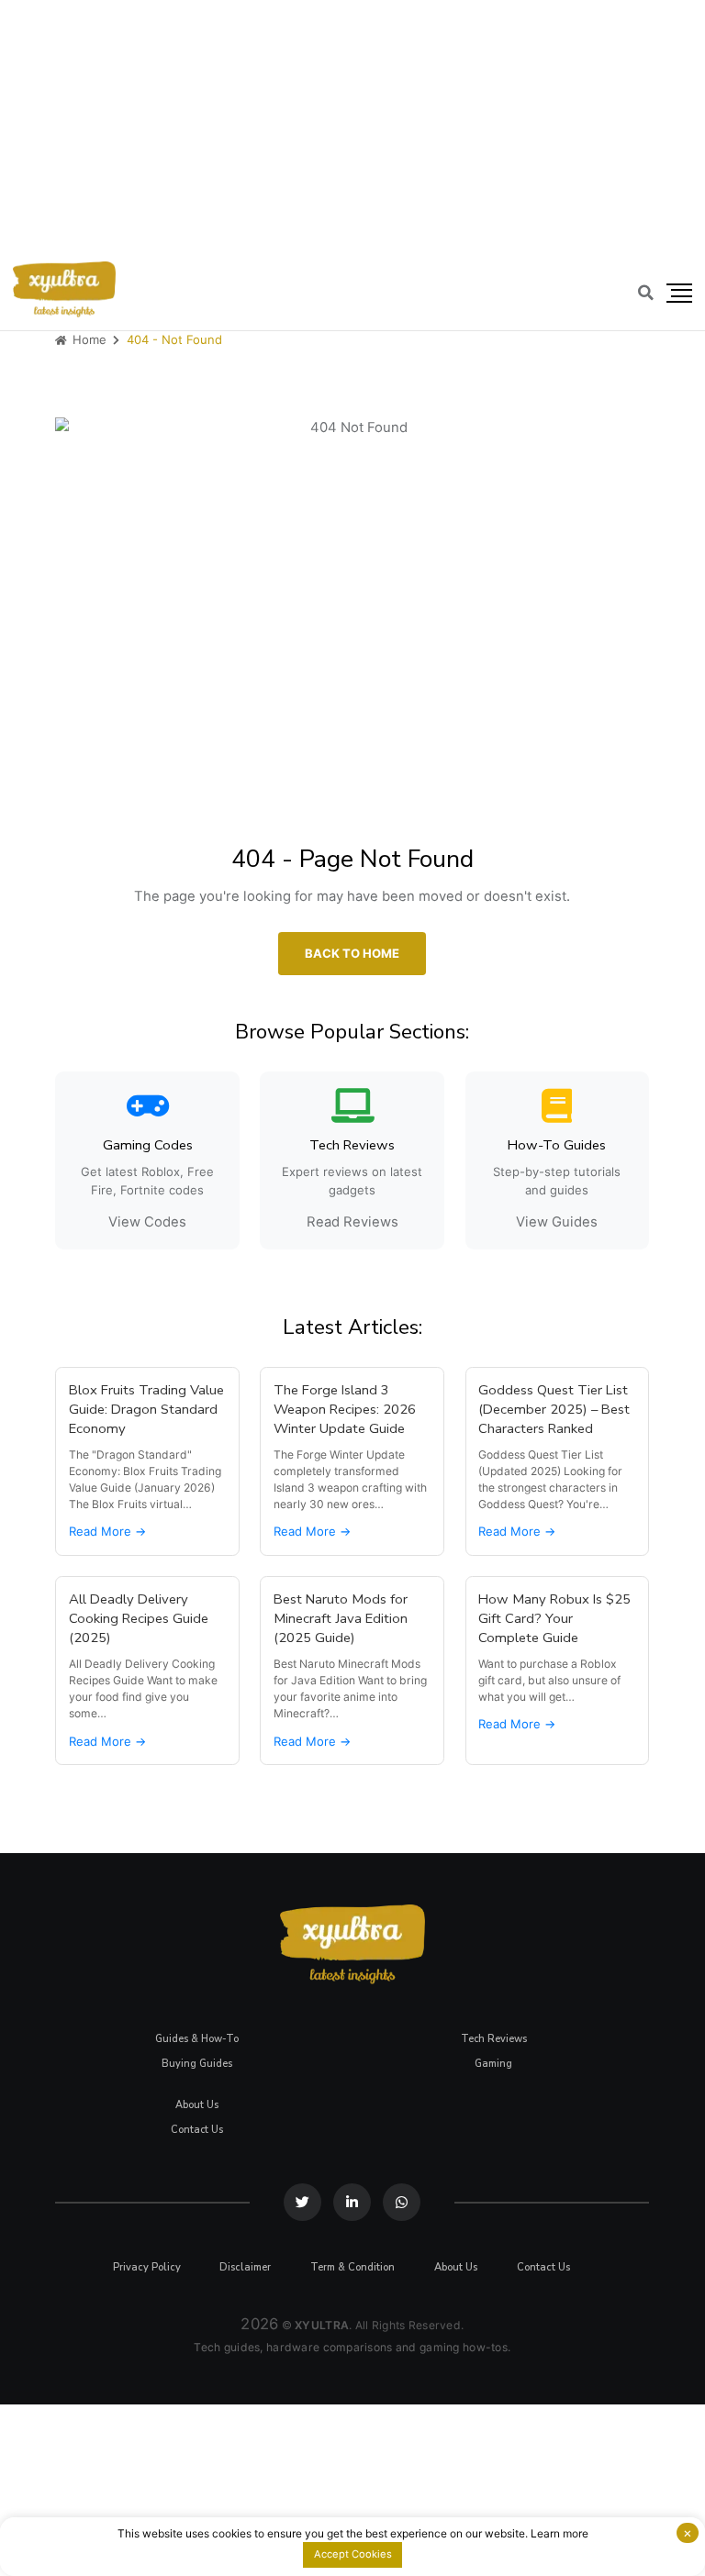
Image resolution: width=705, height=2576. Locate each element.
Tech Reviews (494, 2039)
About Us (197, 2105)
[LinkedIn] (353, 2202)
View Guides (558, 1222)
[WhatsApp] (402, 2202)
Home (88, 339)
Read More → (107, 1531)
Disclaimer (246, 2267)
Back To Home (353, 952)
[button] (679, 294)
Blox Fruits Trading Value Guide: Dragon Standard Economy (146, 1409)
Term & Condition (352, 2267)
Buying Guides (197, 2064)
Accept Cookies (353, 2554)
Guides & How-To (197, 2039)
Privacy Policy (147, 2267)
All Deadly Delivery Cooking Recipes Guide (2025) (139, 1618)
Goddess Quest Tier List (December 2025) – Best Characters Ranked (555, 1409)
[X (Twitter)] (303, 2202)
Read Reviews (352, 1222)
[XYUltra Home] (64, 289)
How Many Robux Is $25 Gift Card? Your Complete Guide (555, 1618)
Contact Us (197, 2130)
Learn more (560, 2533)
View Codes (147, 1222)
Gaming (493, 2064)
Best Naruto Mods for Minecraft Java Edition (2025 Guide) (341, 1618)
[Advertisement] (352, 128)
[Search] (646, 293)
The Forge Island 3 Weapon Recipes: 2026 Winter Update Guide (345, 1409)
